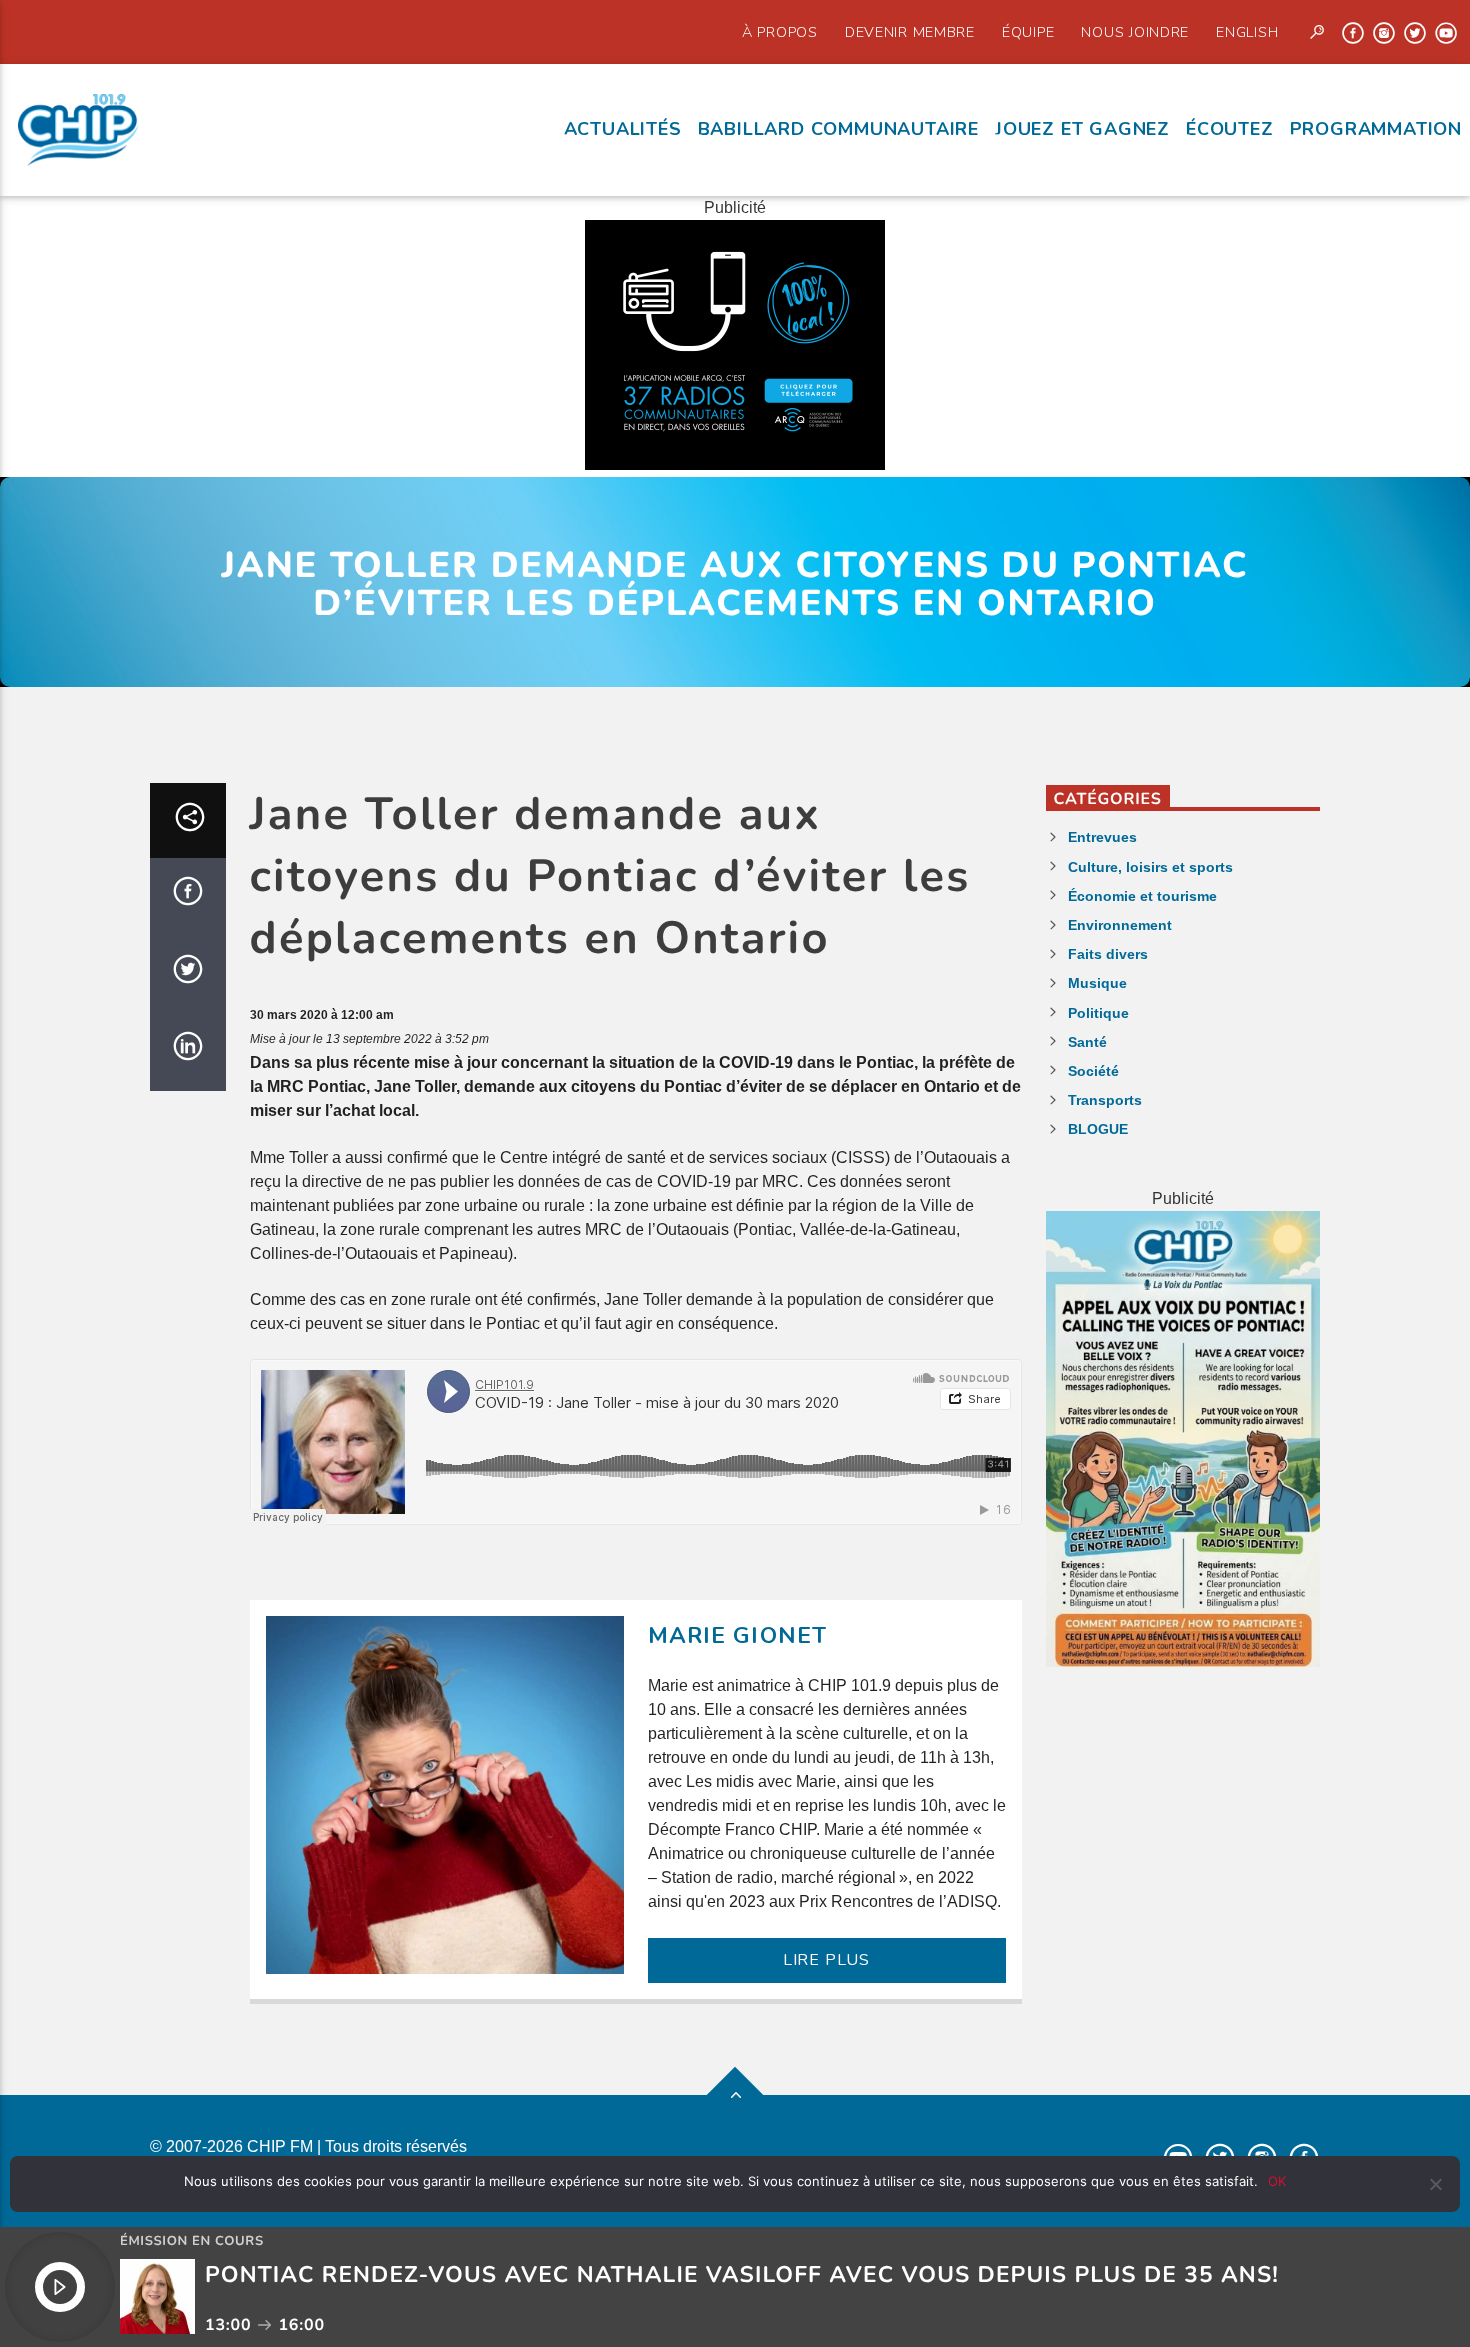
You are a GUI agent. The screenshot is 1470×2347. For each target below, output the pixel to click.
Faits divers (1108, 954)
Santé (1087, 1042)
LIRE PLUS (826, 1960)
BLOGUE (1098, 1129)
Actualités (623, 129)
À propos (780, 32)
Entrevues (1102, 837)
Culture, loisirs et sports (1150, 867)
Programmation (1376, 129)
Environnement (1120, 925)
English (1247, 32)
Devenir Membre (910, 32)
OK (1277, 2181)
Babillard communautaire (838, 129)
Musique (1097, 983)
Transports (1105, 1100)
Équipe (1028, 32)
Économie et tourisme (1142, 896)
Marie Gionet (738, 1635)
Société (1093, 1071)
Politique (1098, 1013)
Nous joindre (1135, 32)
